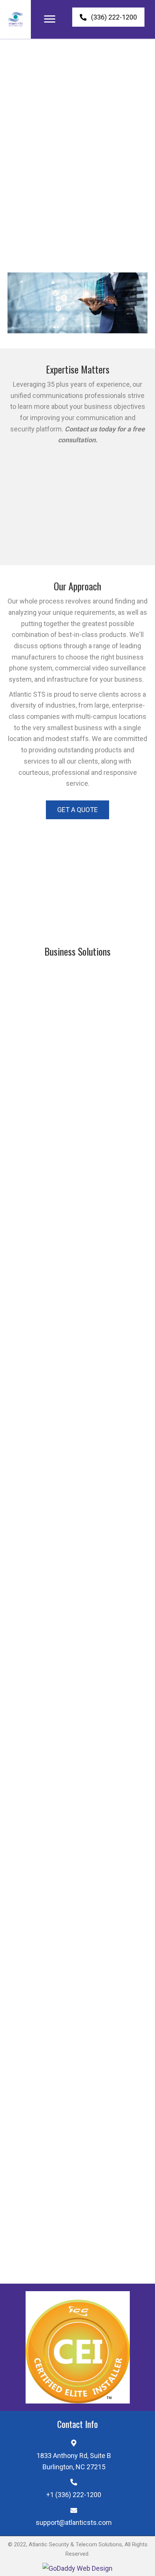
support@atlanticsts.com (74, 2523)
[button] (50, 19)
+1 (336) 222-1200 (74, 2495)
